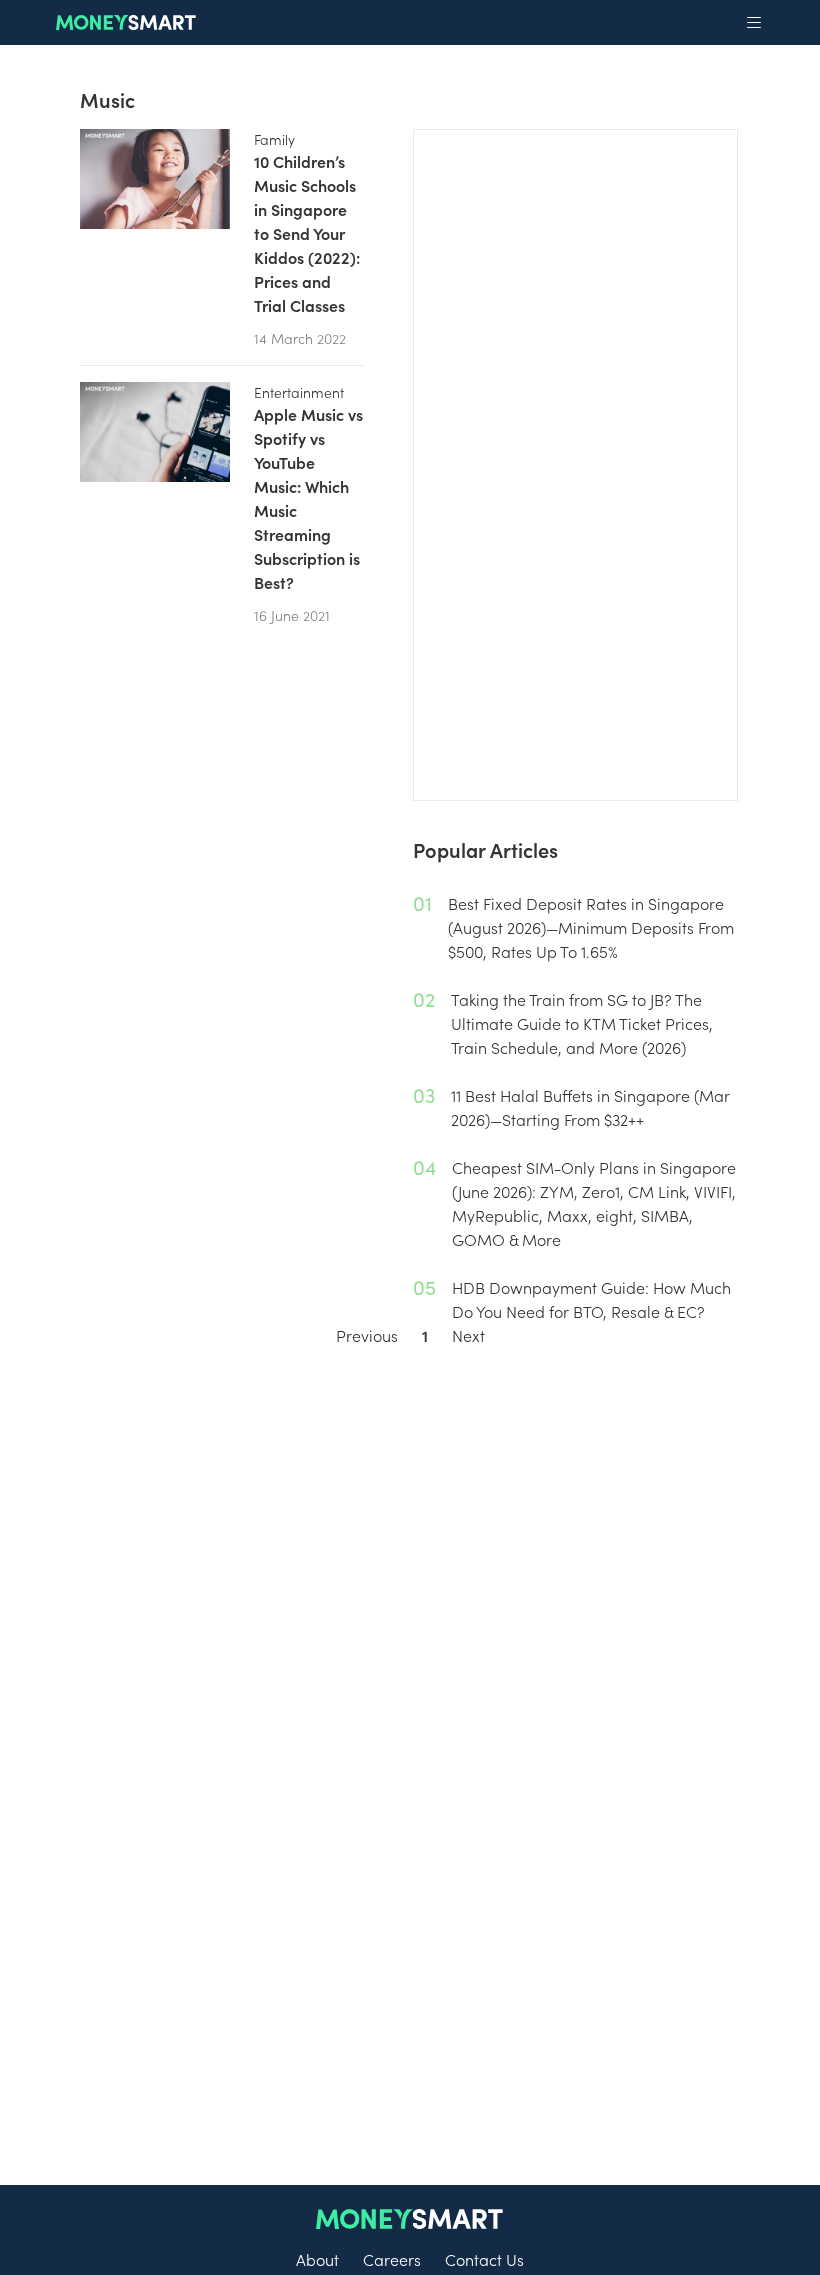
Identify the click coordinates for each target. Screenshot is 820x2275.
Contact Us (484, 2259)
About (317, 2259)
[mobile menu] (754, 23)
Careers (392, 2259)
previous (367, 1335)
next (468, 1335)
